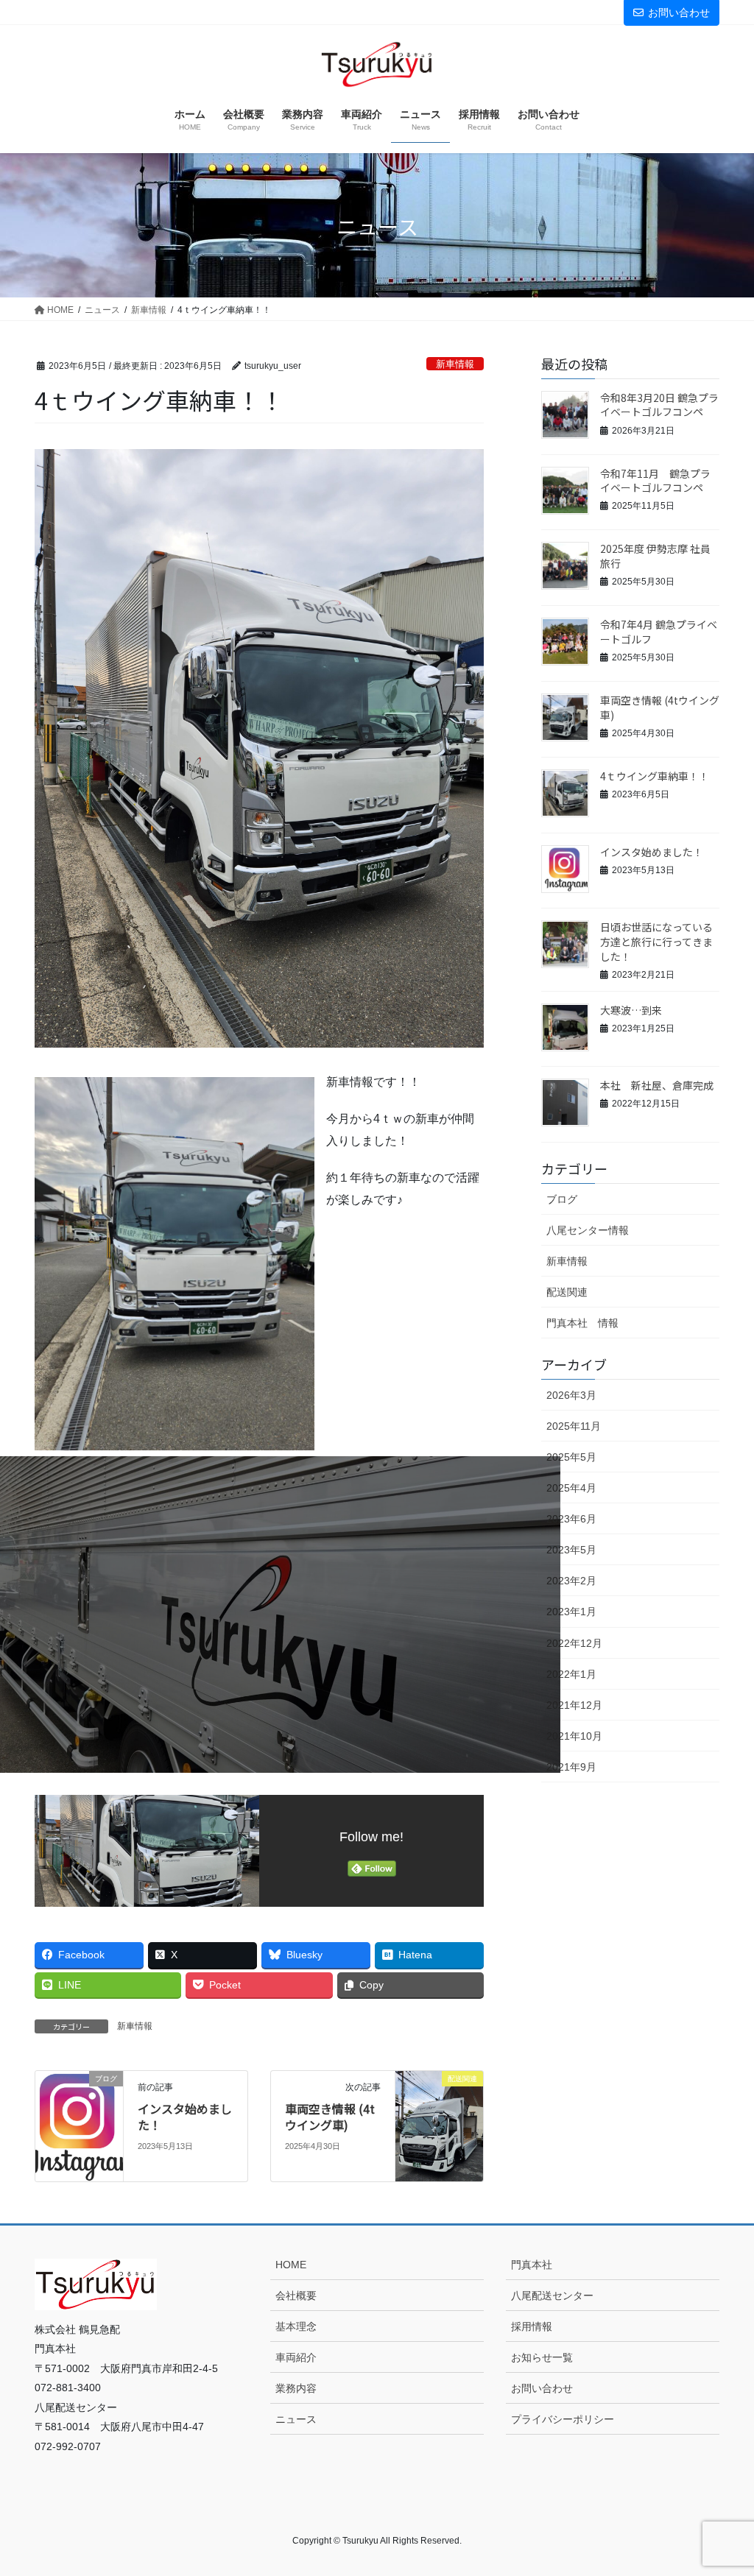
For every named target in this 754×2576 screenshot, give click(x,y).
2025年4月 (571, 1488)
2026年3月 (571, 1395)
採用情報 (532, 2326)
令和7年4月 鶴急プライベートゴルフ (659, 632)
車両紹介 (296, 2357)
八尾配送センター (552, 2296)
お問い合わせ (679, 13)
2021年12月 (574, 1705)
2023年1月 (571, 1612)
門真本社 (532, 2265)
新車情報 (455, 364)
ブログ (562, 1199)
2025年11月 (574, 1426)
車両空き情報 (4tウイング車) (330, 2117)
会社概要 (296, 2296)
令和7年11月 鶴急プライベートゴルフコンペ (655, 481)
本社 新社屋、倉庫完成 (657, 1085)
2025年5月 (571, 1457)
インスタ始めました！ (185, 2117)
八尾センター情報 (588, 1230)
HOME (291, 2265)
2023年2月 (571, 1581)
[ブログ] (79, 2125)
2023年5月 (571, 1550)
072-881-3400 (584, 12)
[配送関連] (439, 2125)
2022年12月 (574, 1643)
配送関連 (567, 1292)
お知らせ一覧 (542, 2357)
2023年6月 (571, 1519)
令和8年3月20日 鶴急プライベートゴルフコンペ (659, 405)
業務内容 (296, 2388)
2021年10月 (574, 1736)
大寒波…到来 (631, 1010)
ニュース (296, 2419)
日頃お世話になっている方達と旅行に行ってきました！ (656, 941)
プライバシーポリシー (563, 2419)
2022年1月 (571, 1674)
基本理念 (296, 2326)
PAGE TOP (722, 2486)
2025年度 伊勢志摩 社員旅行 (655, 556)
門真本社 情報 (582, 1323)
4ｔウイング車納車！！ (655, 776)
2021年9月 (571, 1767)
